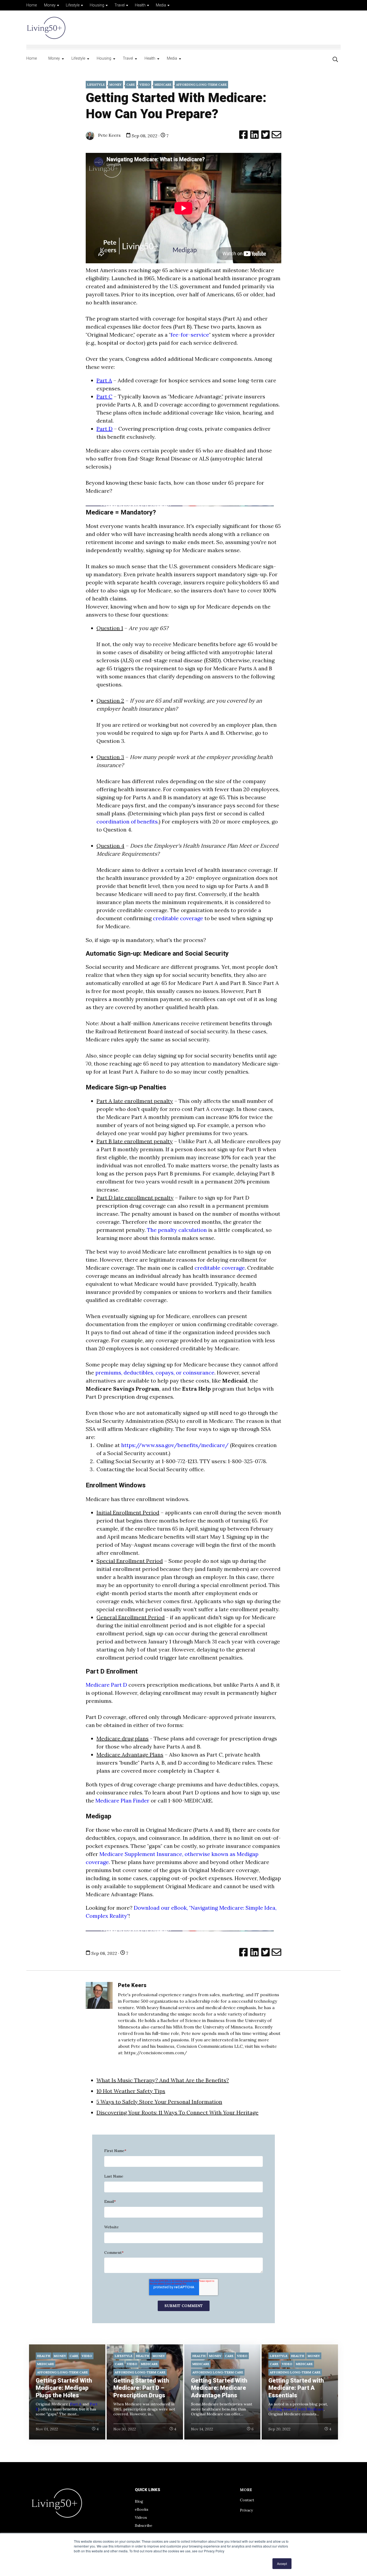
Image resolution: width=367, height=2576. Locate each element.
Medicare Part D (106, 1685)
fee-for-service (190, 335)
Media (161, 5)
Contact (247, 2500)
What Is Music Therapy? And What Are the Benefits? (163, 2080)
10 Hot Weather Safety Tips (131, 2091)
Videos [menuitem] (141, 2517)
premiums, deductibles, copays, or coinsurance (155, 1372)
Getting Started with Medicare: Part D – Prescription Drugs (141, 2388)
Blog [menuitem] (139, 2501)
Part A (76, 2404)
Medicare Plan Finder (123, 1800)
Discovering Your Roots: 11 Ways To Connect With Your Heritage (177, 2112)
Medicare (163, 84)
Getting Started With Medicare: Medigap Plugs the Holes (64, 2388)
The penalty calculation (177, 1230)
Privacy (246, 2510)
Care (131, 84)
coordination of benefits (127, 821)
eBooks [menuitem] (142, 2509)
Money (50, 5)
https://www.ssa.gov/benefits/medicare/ (175, 1445)
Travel (120, 5)
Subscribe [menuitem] (144, 2525)
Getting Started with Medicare (296, 2409)
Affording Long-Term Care (201, 84)
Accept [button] (282, 2564)
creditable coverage (179, 918)
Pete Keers (109, 135)
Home (32, 5)
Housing (97, 5)
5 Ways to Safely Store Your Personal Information (159, 2102)
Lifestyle (73, 5)
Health (140, 5)
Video (145, 84)
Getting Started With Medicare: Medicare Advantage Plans (219, 2388)
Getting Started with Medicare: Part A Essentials (296, 2388)
